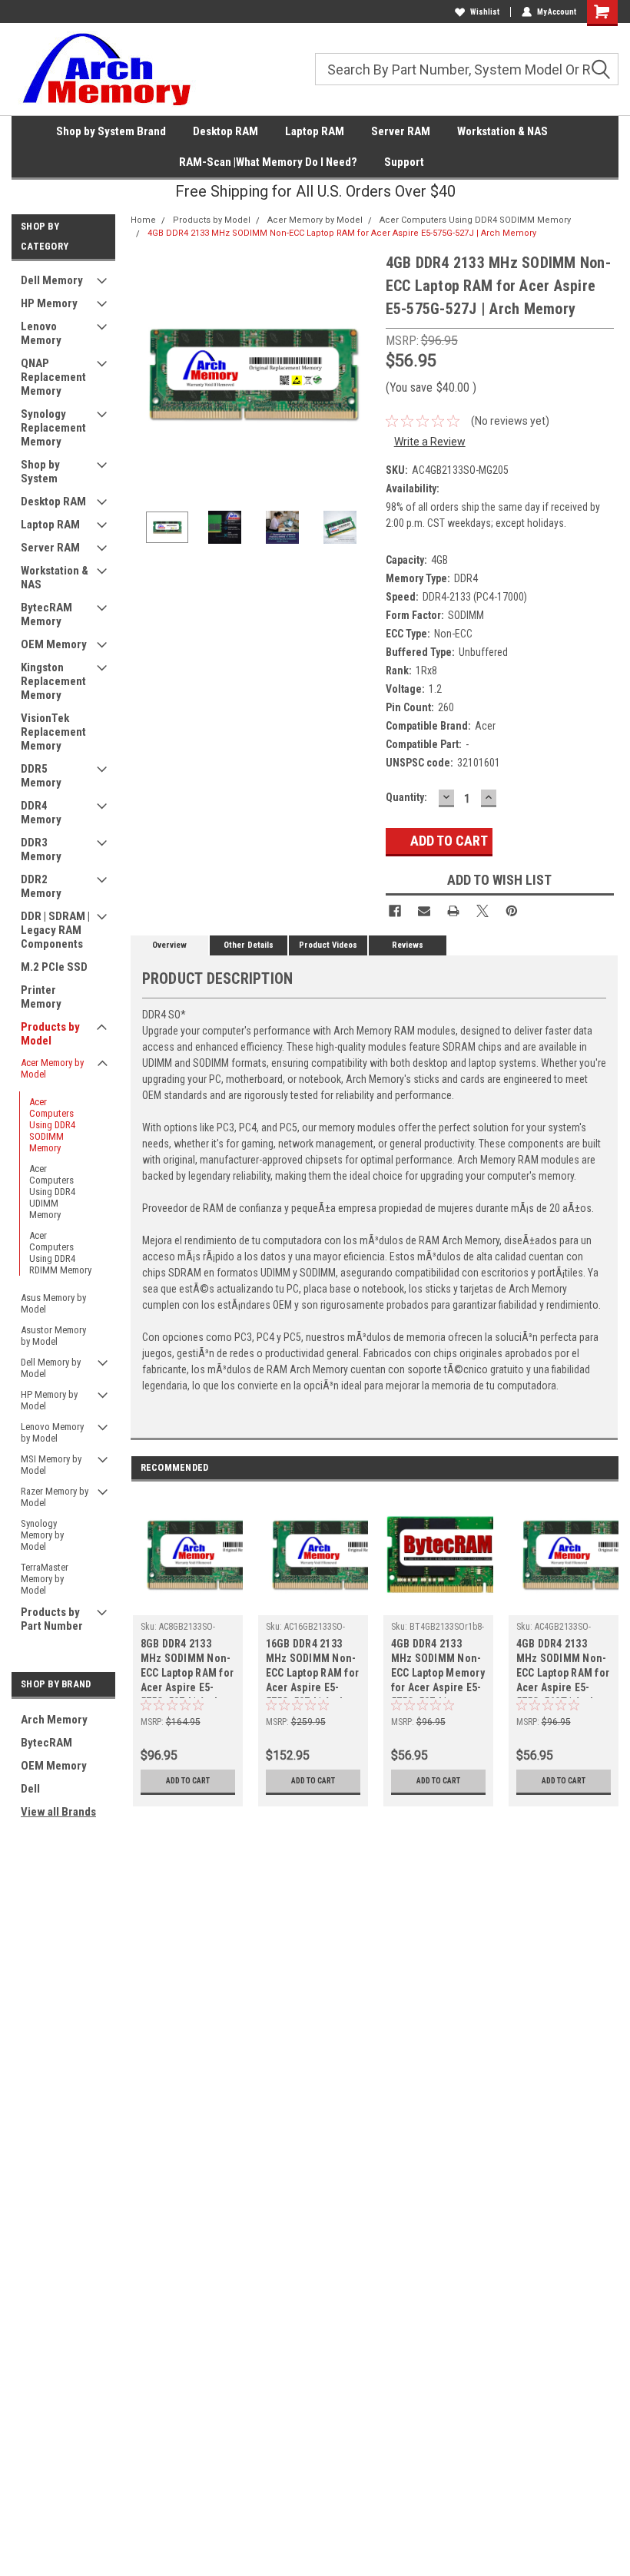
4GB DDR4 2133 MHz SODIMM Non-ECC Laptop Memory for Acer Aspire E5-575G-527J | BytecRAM (438, 1668)
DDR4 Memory (41, 813)
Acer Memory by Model (52, 1068)
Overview (169, 945)
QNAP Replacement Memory (53, 377)
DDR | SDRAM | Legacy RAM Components (55, 930)
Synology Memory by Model (42, 1535)
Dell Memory (52, 280)
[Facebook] (395, 911)
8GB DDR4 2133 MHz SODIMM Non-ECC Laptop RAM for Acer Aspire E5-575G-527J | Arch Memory (187, 1668)
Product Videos (328, 945)
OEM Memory (54, 644)
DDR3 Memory (41, 849)
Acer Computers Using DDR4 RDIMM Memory (60, 1253)
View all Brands (58, 1812)
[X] (482, 911)
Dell (30, 1789)
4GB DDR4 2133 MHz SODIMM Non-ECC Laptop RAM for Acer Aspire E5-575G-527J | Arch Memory (342, 233)
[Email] (424, 911)
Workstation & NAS (502, 131)
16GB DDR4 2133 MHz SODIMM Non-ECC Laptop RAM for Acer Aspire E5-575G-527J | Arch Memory (313, 1668)
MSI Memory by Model (51, 1465)
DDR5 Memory (41, 776)
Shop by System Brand (111, 131)
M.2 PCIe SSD (54, 967)
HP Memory (49, 303)
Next (359, 373)
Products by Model (50, 1034)
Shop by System (40, 472)
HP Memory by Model (49, 1400)
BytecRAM (46, 1743)
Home (143, 220)
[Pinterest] (512, 911)
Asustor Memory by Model (53, 1336)
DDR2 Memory (41, 886)
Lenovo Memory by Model (52, 1432)
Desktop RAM (225, 131)
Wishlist (485, 12)
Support (404, 162)
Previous (146, 373)
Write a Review (430, 442)
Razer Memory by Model (55, 1497)
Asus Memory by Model (53, 1303)
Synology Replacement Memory (53, 428)
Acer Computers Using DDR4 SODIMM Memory (52, 1125)
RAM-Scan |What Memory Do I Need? (268, 162)
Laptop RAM (315, 131)
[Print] (453, 911)
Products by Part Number (52, 1619)
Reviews (408, 945)
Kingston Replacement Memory (53, 681)
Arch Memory (54, 1720)
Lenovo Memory (41, 333)
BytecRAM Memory (46, 614)
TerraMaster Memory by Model (45, 1579)
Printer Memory (41, 997)
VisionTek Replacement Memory (53, 732)
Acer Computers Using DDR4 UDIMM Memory (52, 1192)
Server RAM (401, 131)
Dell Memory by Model (51, 1368)
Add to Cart (188, 1781)
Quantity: (406, 797)
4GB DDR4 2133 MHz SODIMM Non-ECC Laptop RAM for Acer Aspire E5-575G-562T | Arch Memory (563, 1668)
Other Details (249, 945)
